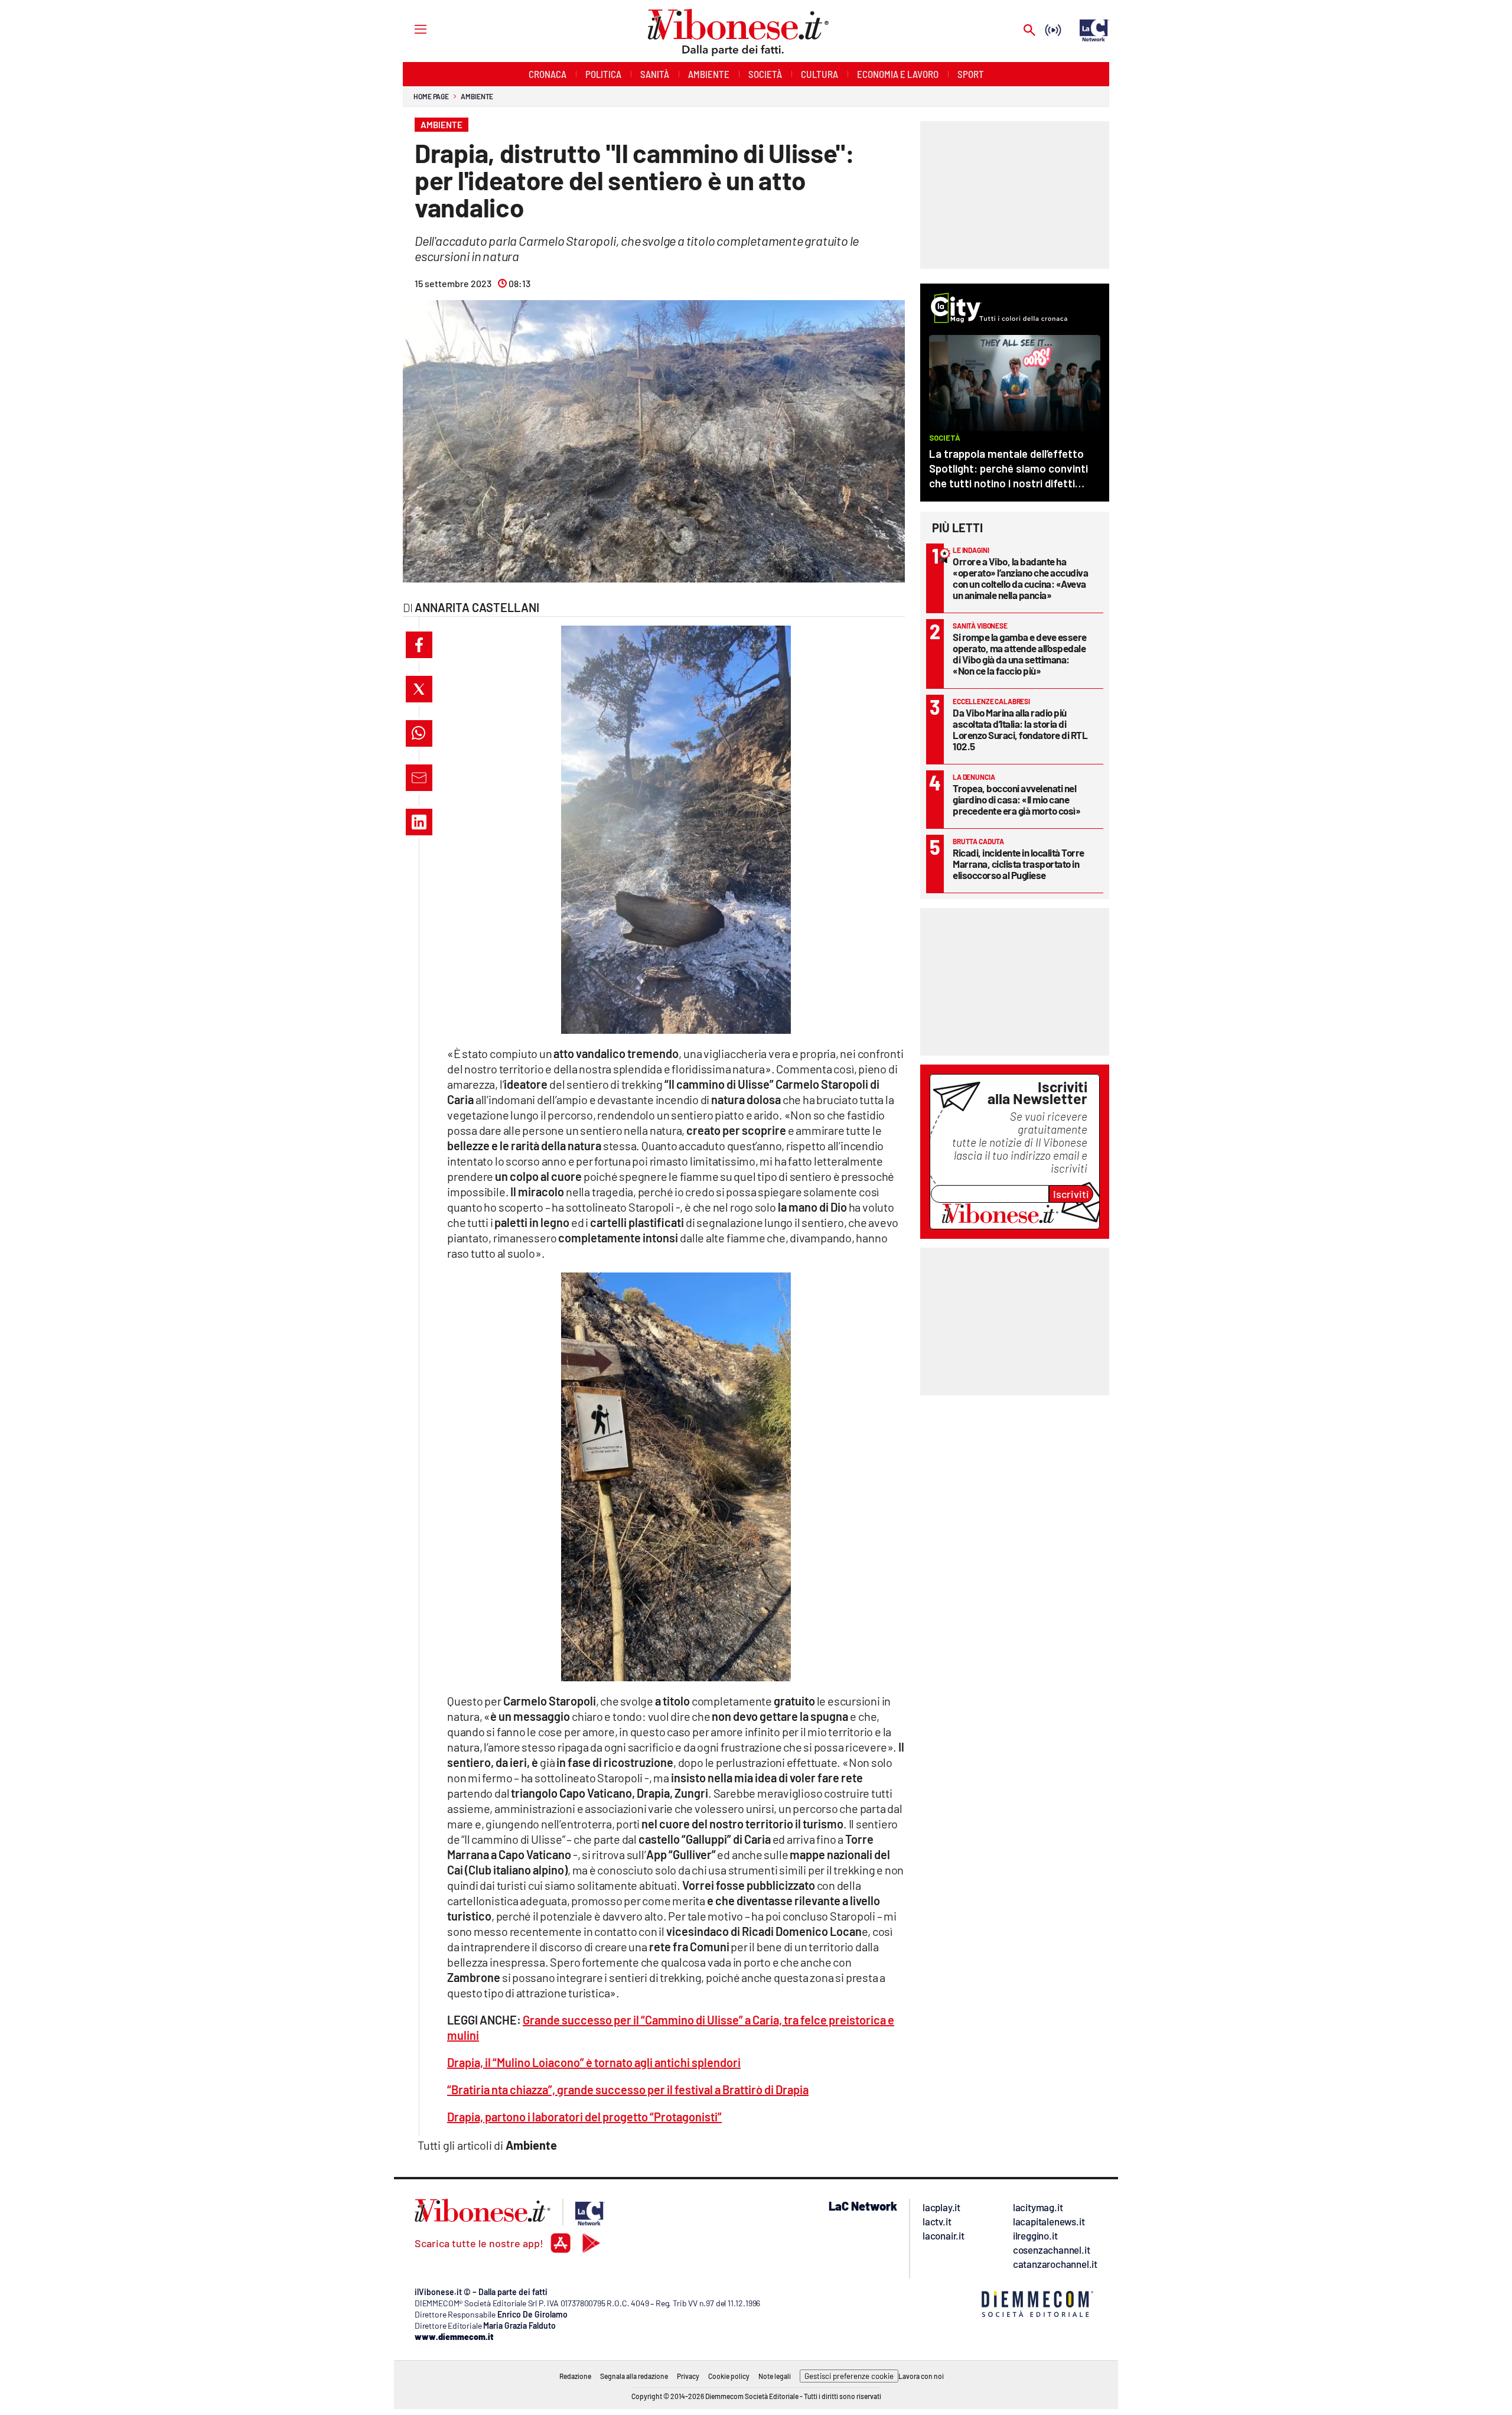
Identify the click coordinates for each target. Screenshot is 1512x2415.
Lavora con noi (921, 2376)
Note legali (775, 2376)
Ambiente (477, 96)
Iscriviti (1071, 1194)
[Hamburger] (410, 29)
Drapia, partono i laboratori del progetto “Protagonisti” (584, 2117)
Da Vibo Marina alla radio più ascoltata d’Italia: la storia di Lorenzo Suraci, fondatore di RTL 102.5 (1020, 729)
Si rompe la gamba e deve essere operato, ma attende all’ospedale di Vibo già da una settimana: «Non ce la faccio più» (1020, 654)
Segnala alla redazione (634, 2376)
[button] (419, 645)
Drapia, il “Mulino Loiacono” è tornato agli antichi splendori (594, 2062)
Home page (431, 96)
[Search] (1029, 31)
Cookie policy (729, 2376)
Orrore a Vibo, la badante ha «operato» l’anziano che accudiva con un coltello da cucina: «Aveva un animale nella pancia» (1020, 578)
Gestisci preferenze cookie (849, 2376)
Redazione (575, 2376)
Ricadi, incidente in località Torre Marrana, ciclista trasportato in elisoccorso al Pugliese (1019, 864)
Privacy (688, 2376)
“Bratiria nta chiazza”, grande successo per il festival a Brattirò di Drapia (628, 2089)
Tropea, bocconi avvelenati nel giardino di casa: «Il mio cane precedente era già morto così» (1016, 799)
